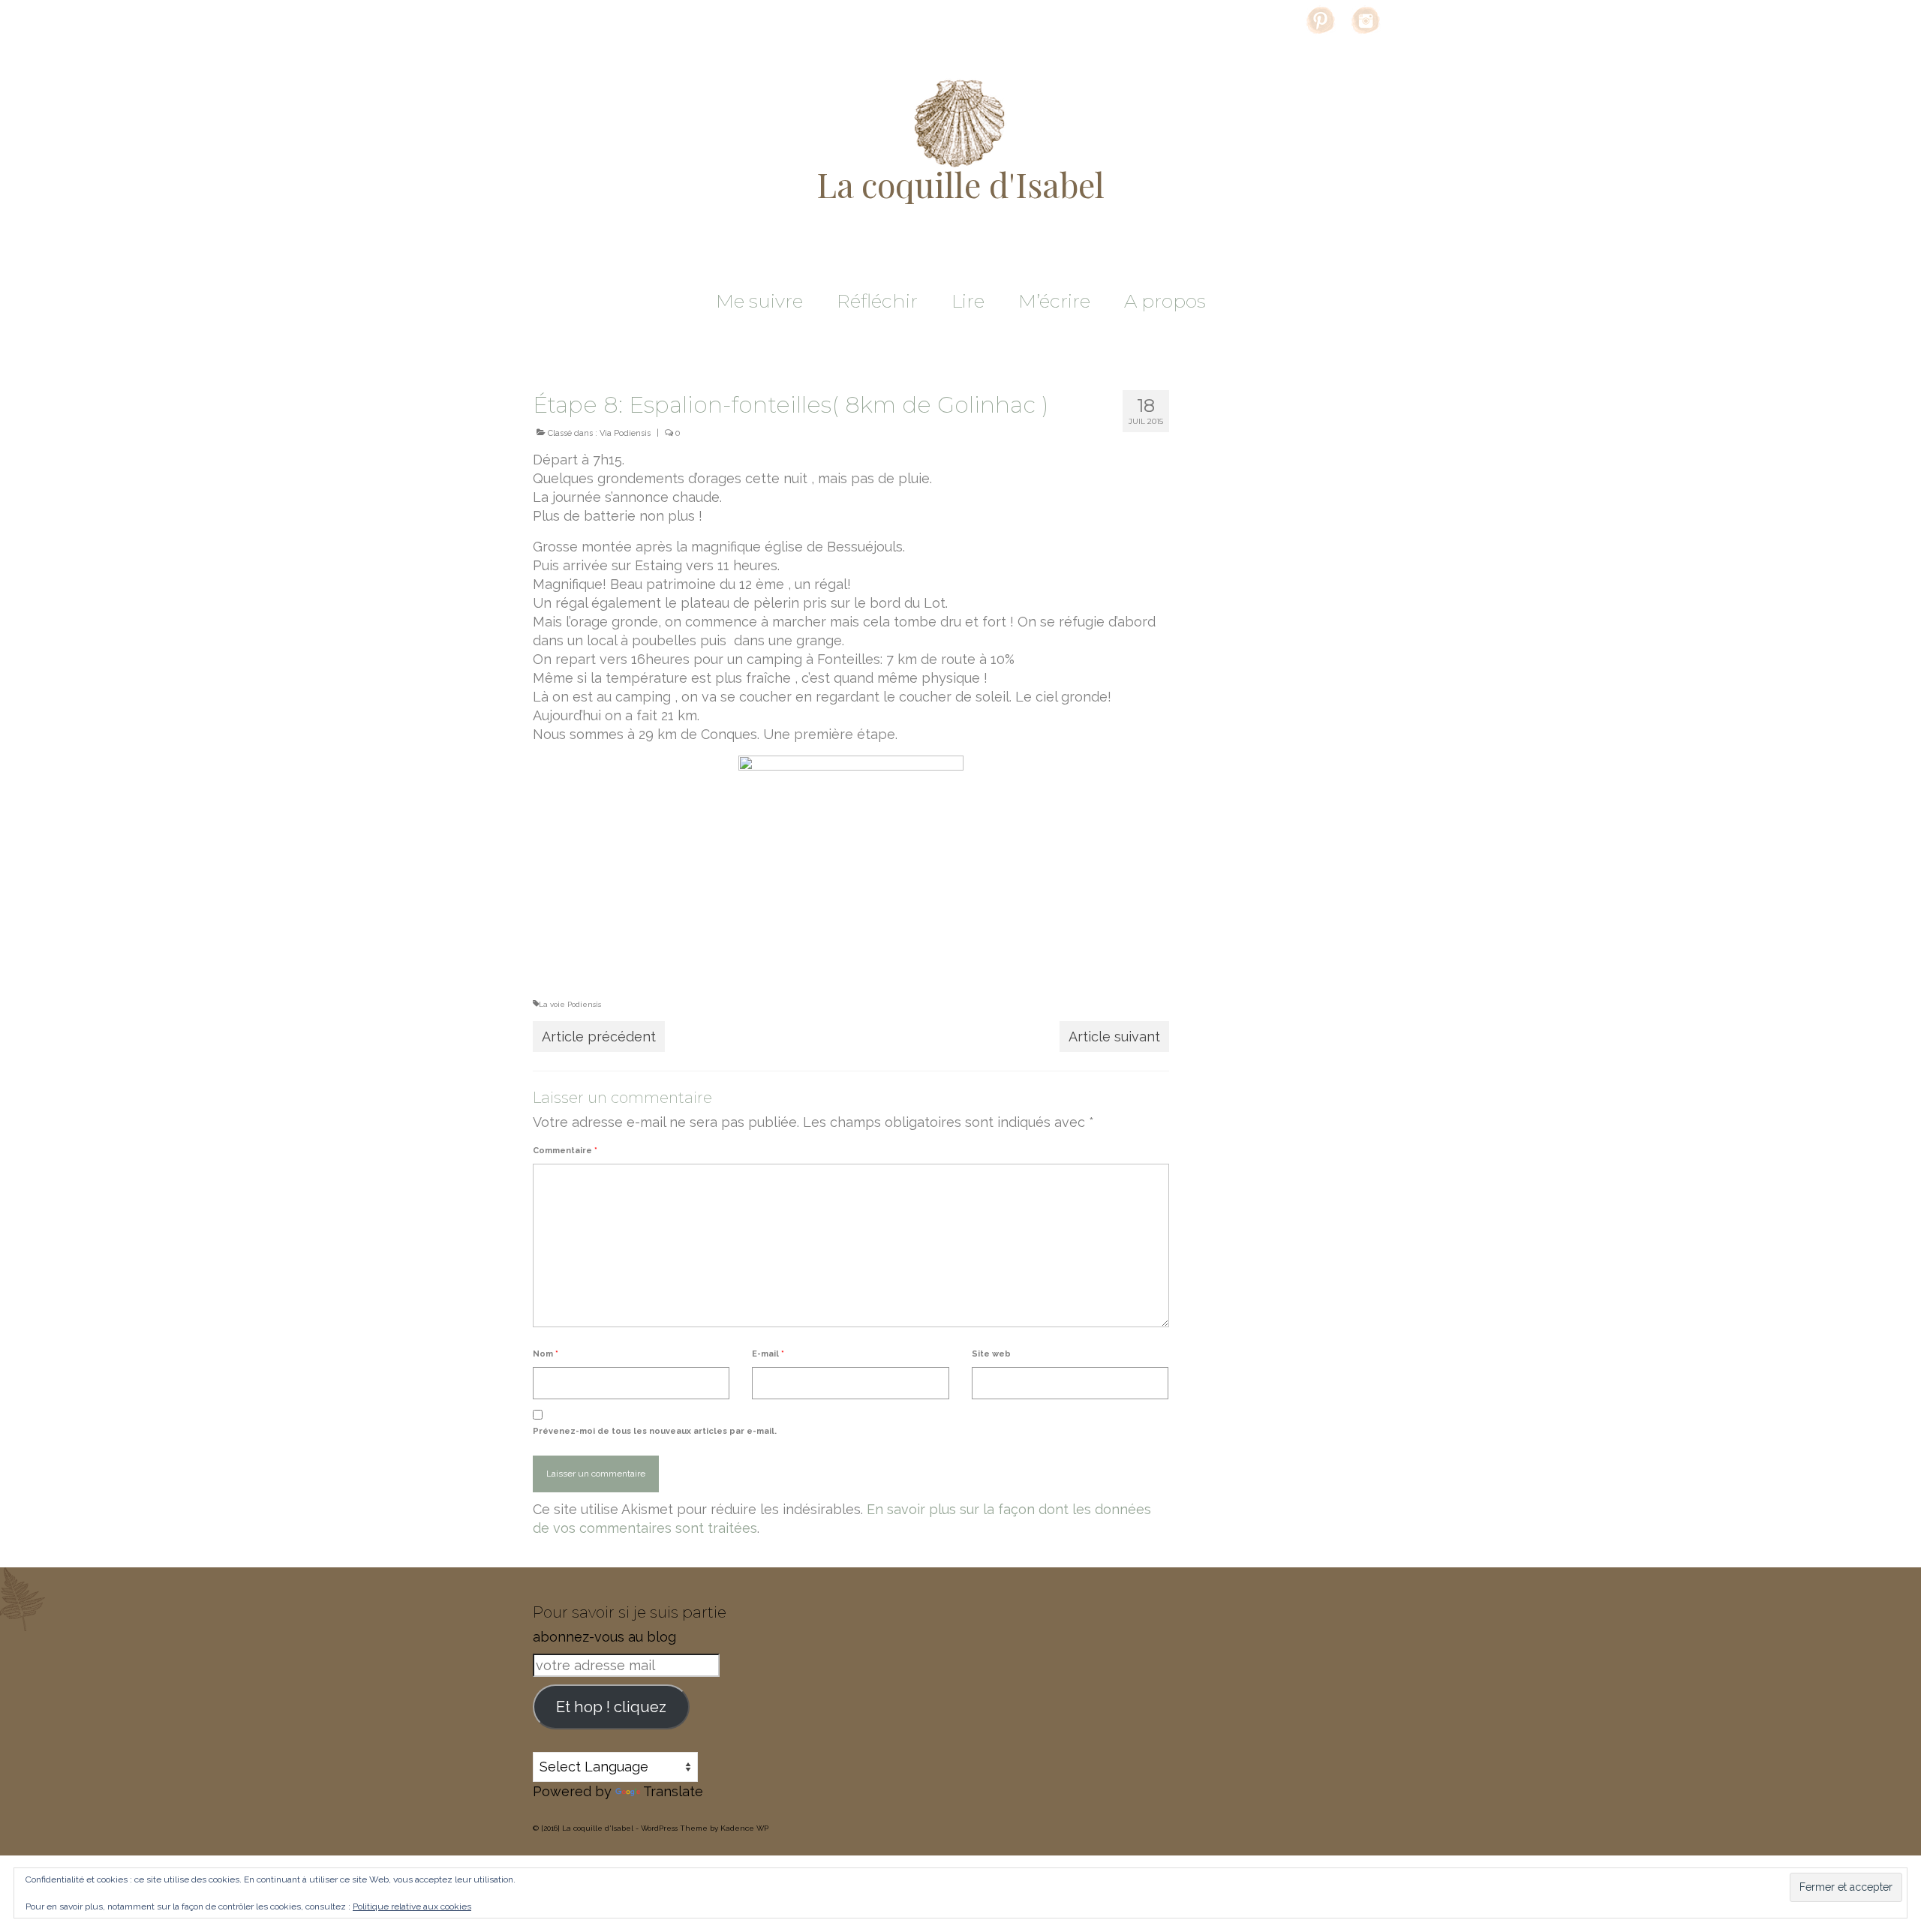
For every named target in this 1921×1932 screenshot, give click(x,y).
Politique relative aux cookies (412, 1906)
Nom (546, 1354)
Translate (673, 1791)
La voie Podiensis (570, 1004)
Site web (991, 1354)
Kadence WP (744, 1828)
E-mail (768, 1354)
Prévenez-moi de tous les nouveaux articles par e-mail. (655, 1431)
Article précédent (599, 1037)
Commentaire (565, 1151)
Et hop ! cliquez (611, 1707)
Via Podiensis (625, 433)
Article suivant (1114, 1037)
